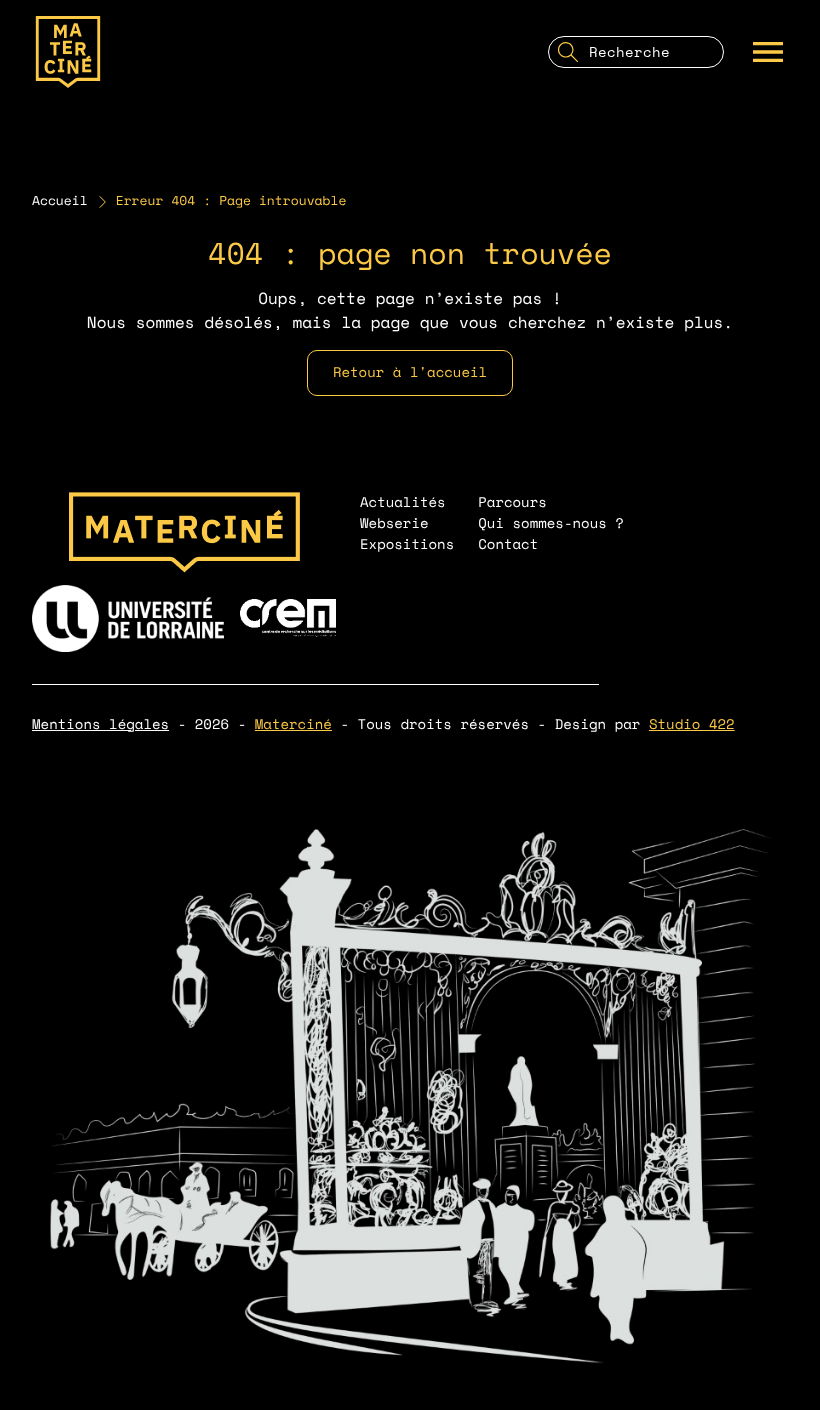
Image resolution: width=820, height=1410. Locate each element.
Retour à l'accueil (410, 372)
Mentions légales (100, 724)
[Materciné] (68, 52)
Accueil (60, 201)
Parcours (512, 502)
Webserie (394, 523)
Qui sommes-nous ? (551, 523)
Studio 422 (692, 724)
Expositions (407, 544)
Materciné (293, 724)
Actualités (403, 502)
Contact (508, 544)
